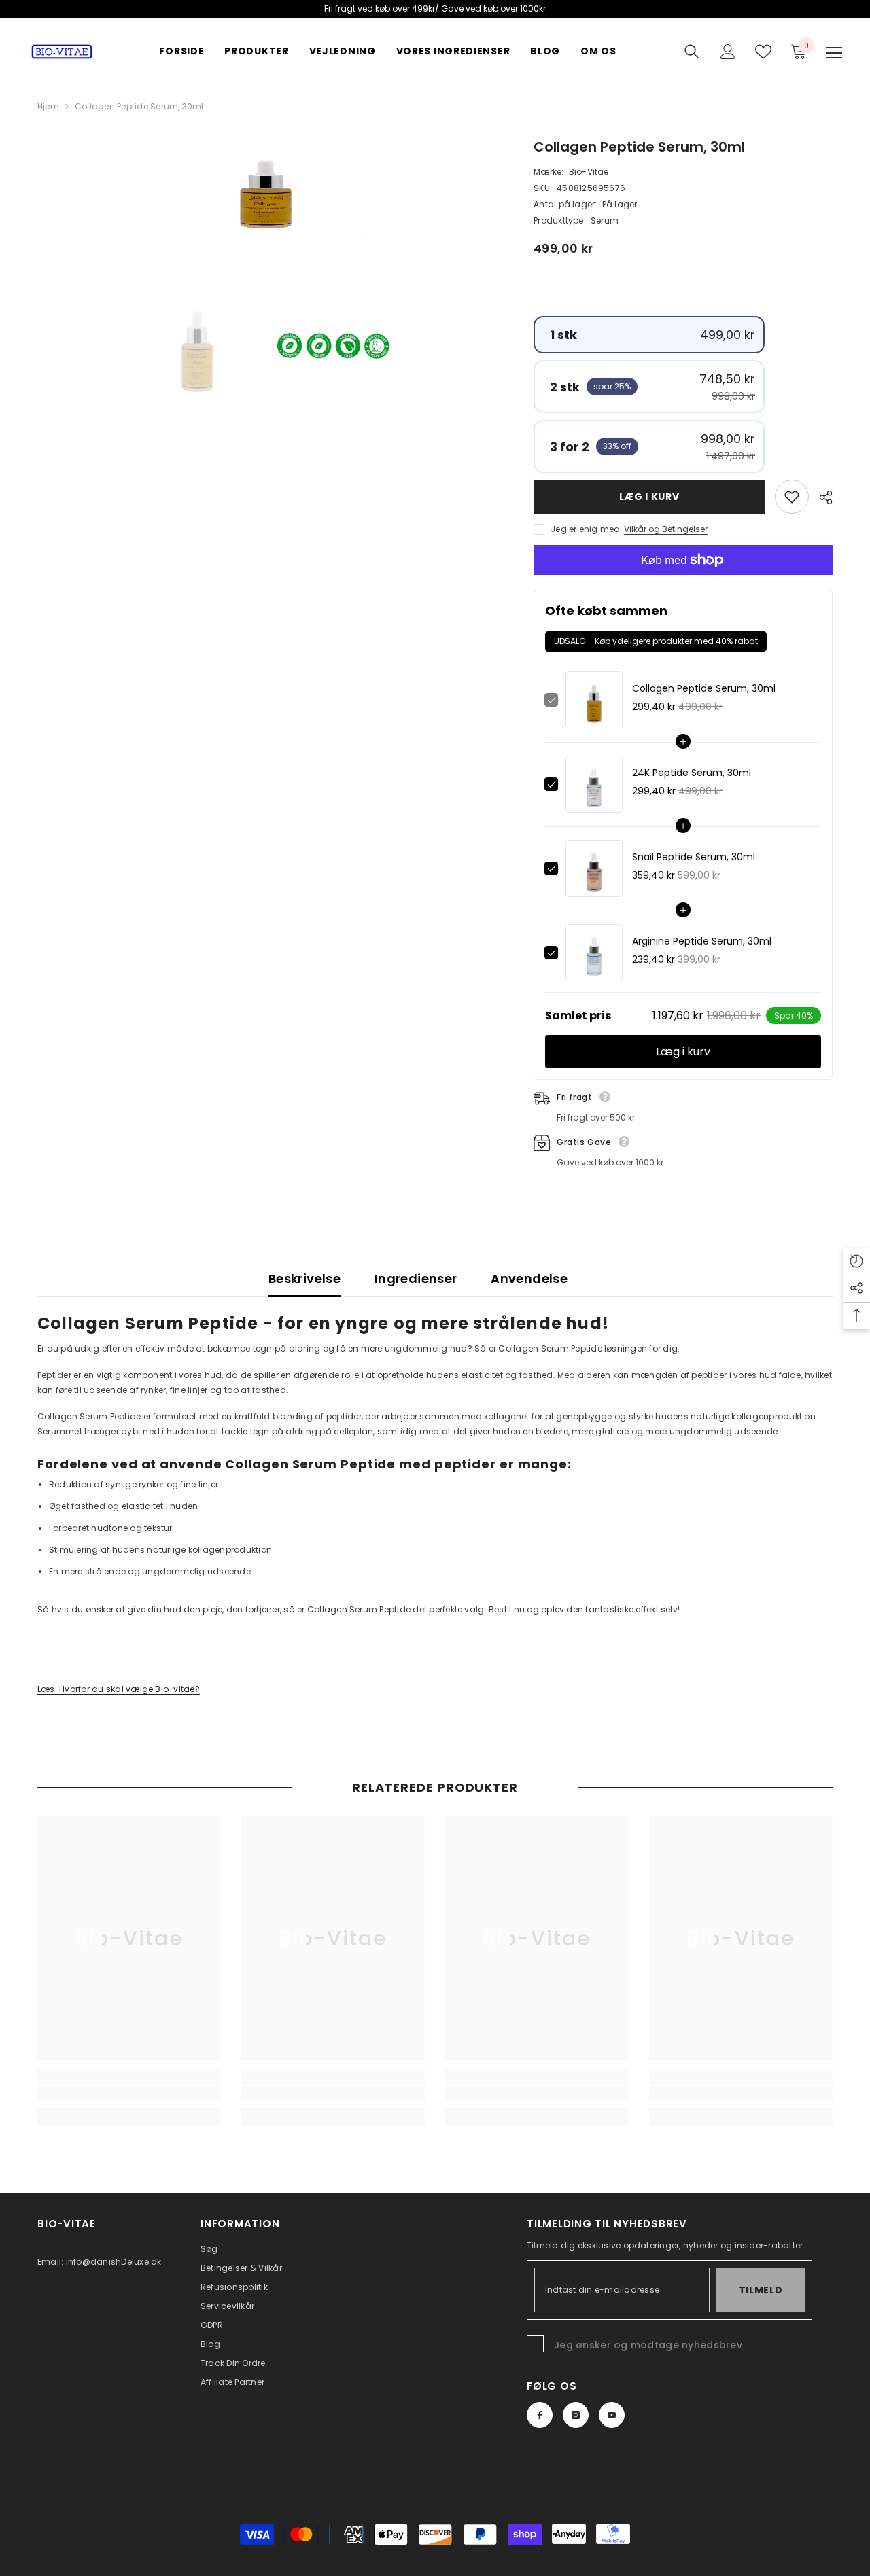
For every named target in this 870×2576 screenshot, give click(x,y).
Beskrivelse (304, 1278)
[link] (129, 2094)
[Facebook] (540, 2415)
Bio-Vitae (589, 172)
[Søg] (692, 52)
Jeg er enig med (586, 529)
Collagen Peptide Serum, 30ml (704, 688)
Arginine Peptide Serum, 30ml (702, 941)
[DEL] (821, 497)
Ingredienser (416, 1278)
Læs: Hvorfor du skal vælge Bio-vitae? (119, 1689)
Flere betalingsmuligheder (683, 582)
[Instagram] (576, 2415)
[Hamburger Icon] (834, 53)
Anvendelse (529, 1278)
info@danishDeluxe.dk (114, 2262)
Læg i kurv (649, 497)
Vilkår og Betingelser (666, 529)
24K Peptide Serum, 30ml (692, 773)
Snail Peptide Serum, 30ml (694, 857)
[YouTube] (612, 2415)
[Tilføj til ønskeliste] (792, 497)
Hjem (48, 106)
